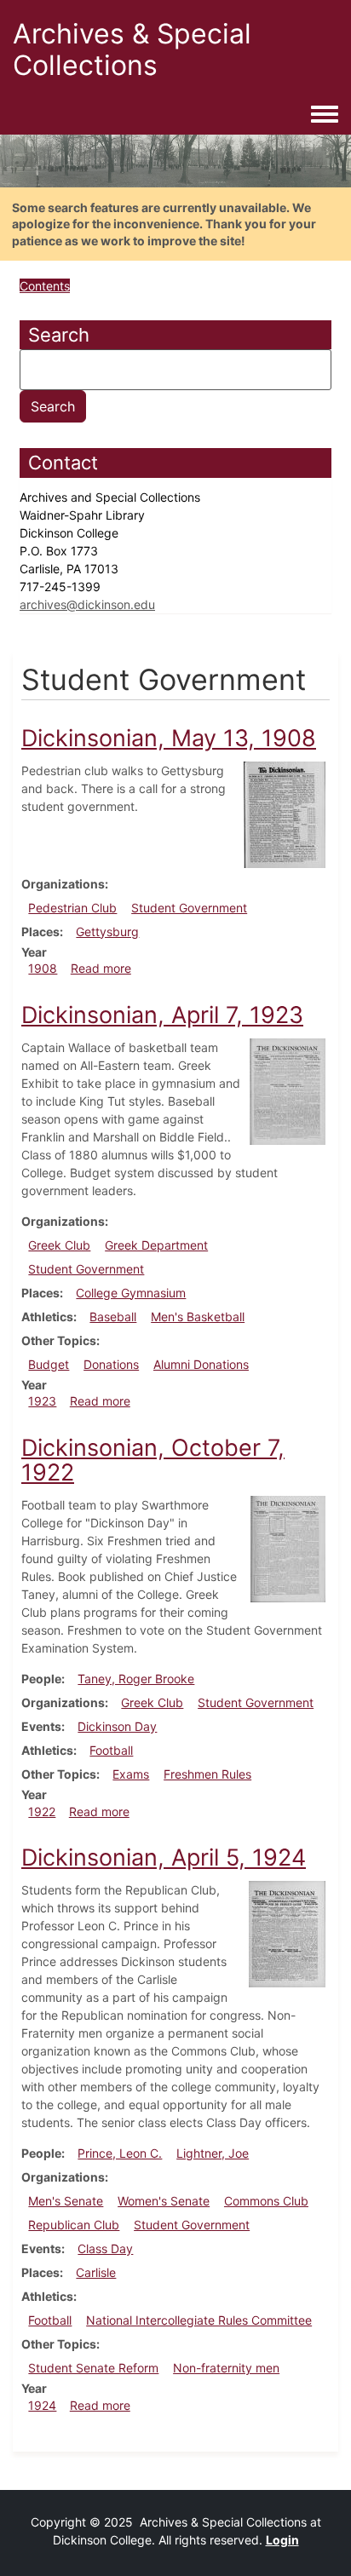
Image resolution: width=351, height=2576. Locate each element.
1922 (42, 1811)
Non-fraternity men (226, 2368)
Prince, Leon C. (120, 2153)
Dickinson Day (117, 1726)
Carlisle (96, 2272)
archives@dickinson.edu (87, 604)
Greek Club (59, 1245)
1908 (43, 968)
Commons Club (266, 2201)
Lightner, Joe (213, 2153)
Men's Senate (66, 2201)
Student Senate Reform (93, 2368)
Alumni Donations (201, 1364)
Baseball (113, 1317)
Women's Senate (164, 2201)
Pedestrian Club (72, 908)
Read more (101, 968)
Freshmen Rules (207, 1774)
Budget (49, 1364)
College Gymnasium (131, 1293)
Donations (111, 1364)
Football (111, 1750)
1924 (42, 2405)
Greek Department (156, 1245)
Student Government (189, 908)
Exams (131, 1774)
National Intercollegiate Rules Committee (199, 2320)
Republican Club (74, 2225)
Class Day (105, 2248)
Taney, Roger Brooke (136, 1679)
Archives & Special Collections (132, 49)
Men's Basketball (198, 1317)
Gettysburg (107, 931)
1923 (42, 1401)
